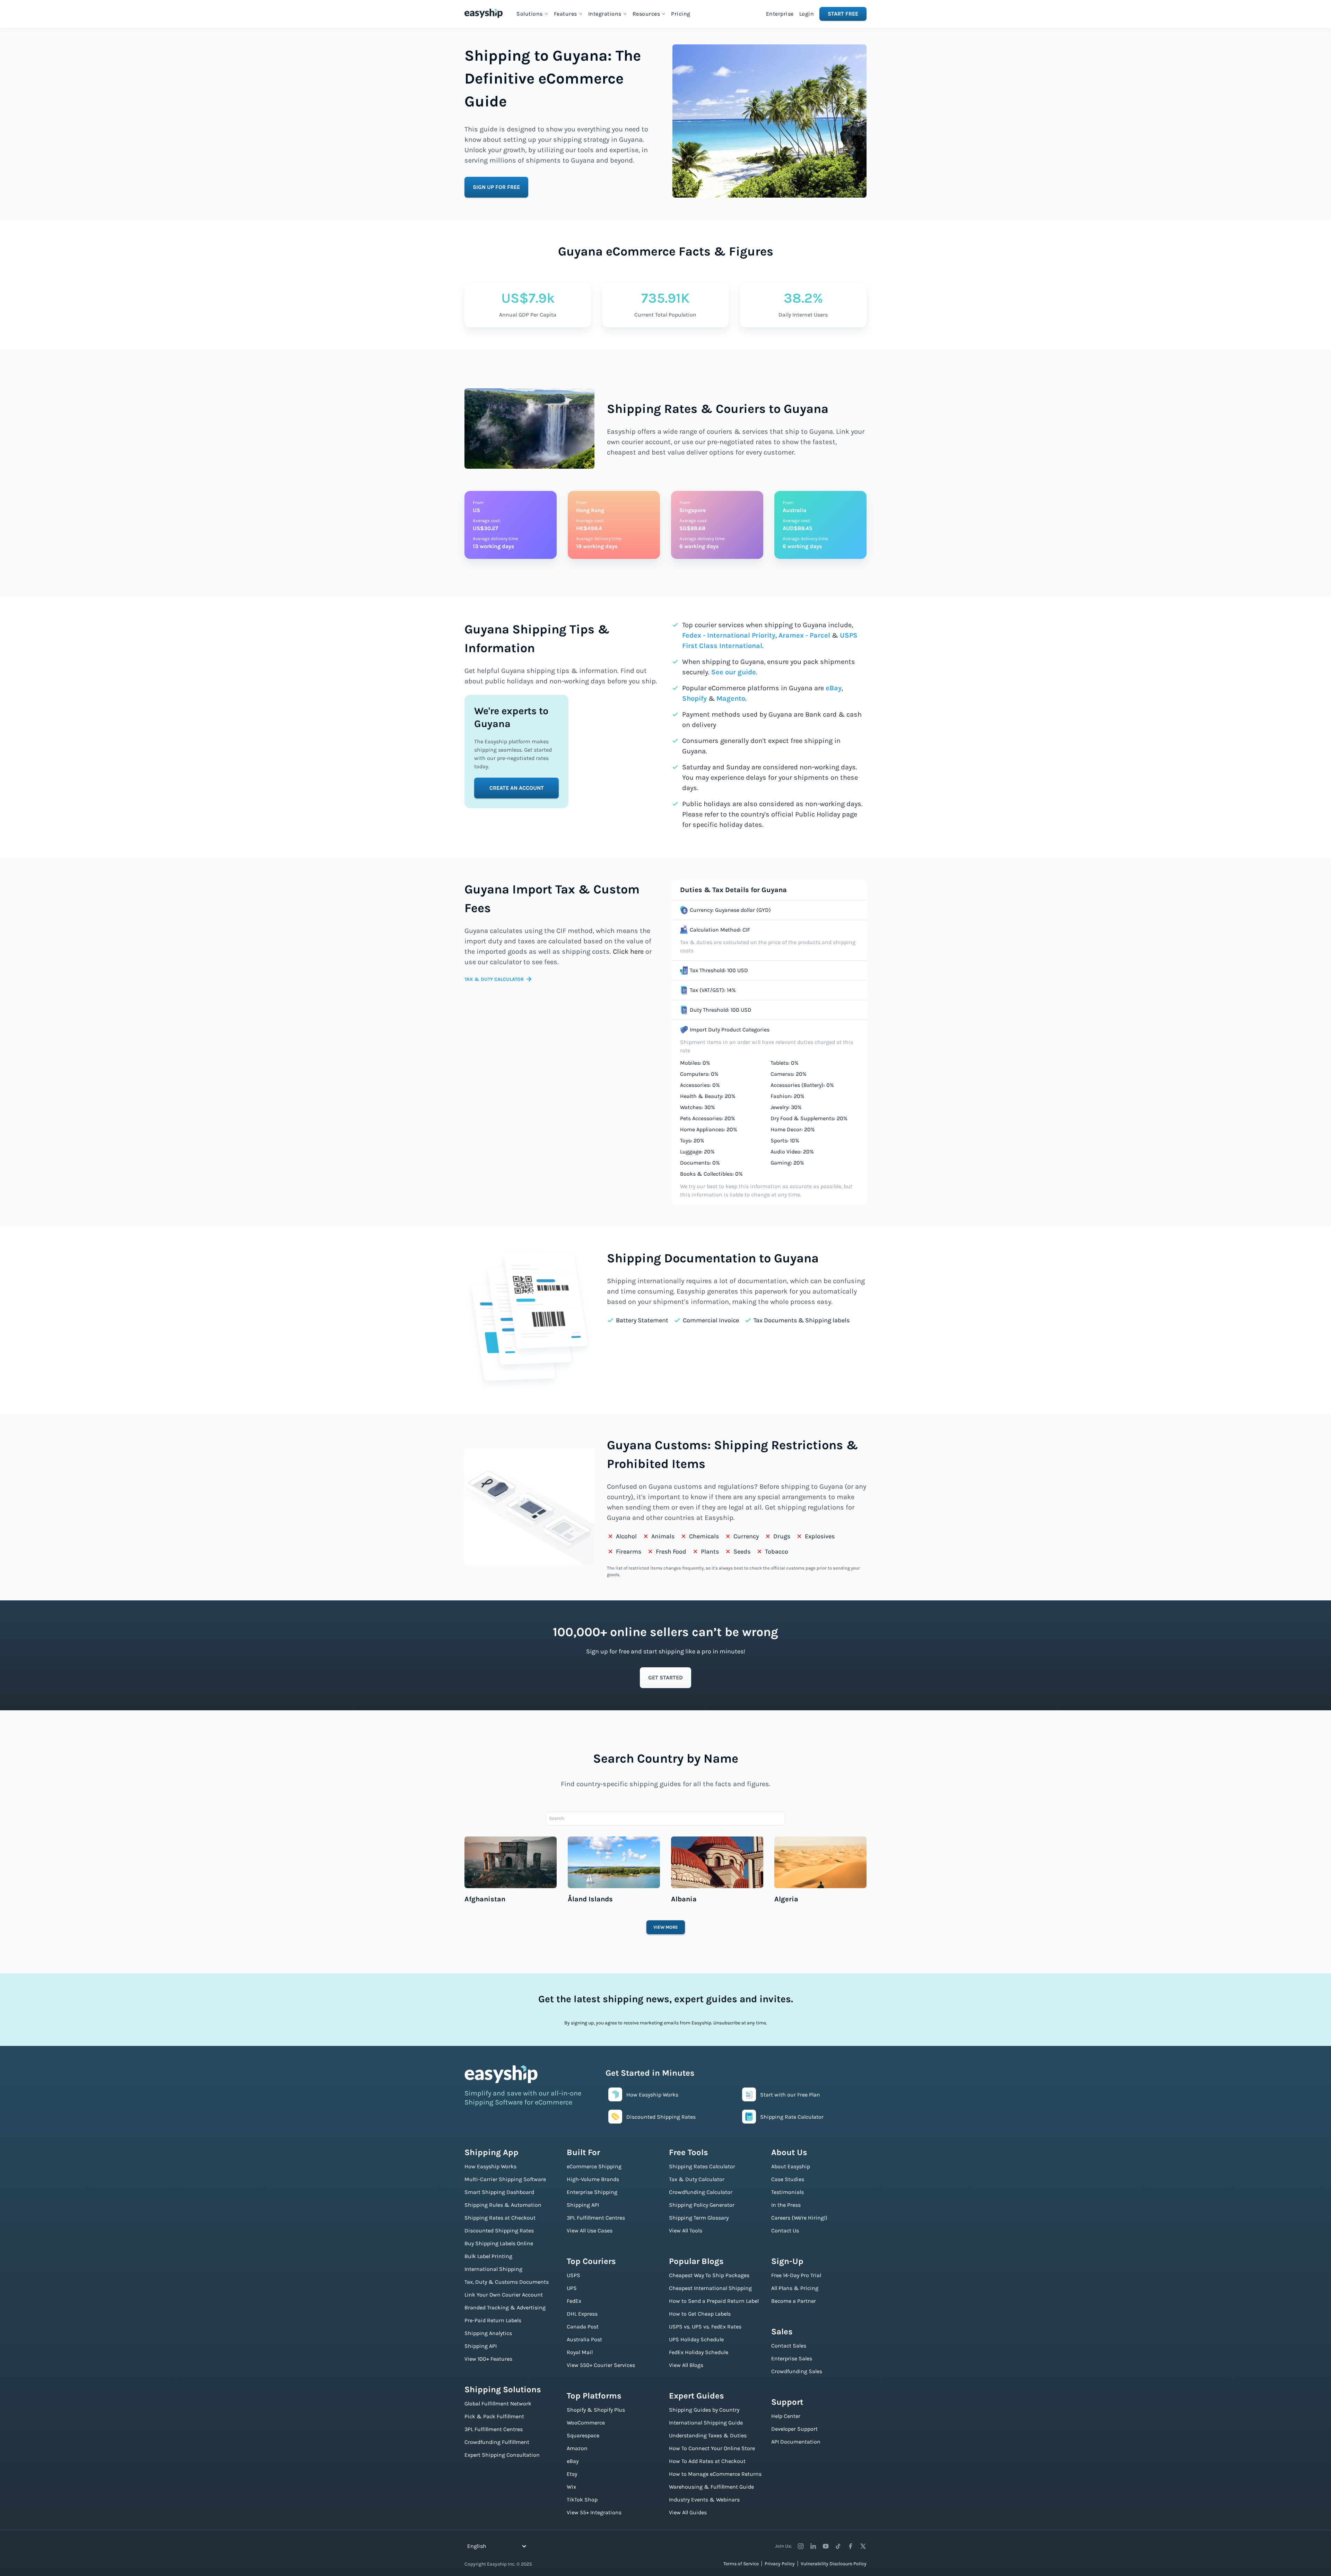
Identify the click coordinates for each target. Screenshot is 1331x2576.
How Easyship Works (490, 2166)
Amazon (577, 2448)
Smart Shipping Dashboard (499, 2192)
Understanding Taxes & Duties (708, 2435)
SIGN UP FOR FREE (496, 187)
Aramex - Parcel (804, 635)
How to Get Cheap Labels (700, 2314)
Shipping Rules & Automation (503, 2205)
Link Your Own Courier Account (504, 2295)
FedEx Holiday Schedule (699, 2352)
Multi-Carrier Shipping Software (505, 2179)
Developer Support (794, 2429)
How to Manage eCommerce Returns (715, 2474)
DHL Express (582, 2314)
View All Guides (688, 2512)
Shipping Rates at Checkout (500, 2218)
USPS (573, 2275)
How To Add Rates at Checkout (707, 2461)
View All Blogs (686, 2365)
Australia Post (584, 2339)
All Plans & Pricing (795, 2288)
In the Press (786, 2205)
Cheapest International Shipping (710, 2288)
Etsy (572, 2474)
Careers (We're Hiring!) (799, 2218)
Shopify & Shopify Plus (596, 2410)
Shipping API (481, 2346)
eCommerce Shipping (594, 2166)
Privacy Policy (780, 2564)
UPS (572, 2288)
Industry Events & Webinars (704, 2500)
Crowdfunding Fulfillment (497, 2442)
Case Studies (788, 2179)
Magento (731, 698)
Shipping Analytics (488, 2333)
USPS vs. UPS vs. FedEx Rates (705, 2327)
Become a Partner (794, 2301)
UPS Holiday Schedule (696, 2339)
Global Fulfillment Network (498, 2404)
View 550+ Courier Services (601, 2365)
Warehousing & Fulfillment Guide (711, 2487)
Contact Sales (789, 2346)
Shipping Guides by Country (704, 2410)
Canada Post (583, 2327)
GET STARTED (665, 1678)
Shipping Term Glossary (699, 2218)
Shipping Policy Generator (702, 2205)
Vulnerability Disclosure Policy (834, 2564)
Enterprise (780, 14)
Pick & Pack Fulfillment (494, 2416)
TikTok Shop (582, 2500)
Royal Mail (580, 2352)
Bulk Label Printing (488, 2256)
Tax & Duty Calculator (697, 2179)
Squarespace (583, 2435)
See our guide (734, 672)
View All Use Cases (590, 2231)
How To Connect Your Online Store (712, 2448)
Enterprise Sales (792, 2358)
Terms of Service (741, 2564)
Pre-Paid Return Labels (493, 2320)
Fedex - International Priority (729, 635)
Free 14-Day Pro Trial (796, 2275)
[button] (532, 14)
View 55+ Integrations (594, 2512)
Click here (628, 952)
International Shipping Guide (706, 2423)
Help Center (786, 2416)
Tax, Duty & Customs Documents (507, 2282)
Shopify (694, 698)
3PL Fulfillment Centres (494, 2429)
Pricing (681, 14)
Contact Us (785, 2231)
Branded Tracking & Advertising (505, 2307)
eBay (834, 688)
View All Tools (686, 2231)
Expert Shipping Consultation (502, 2455)
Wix (571, 2487)
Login (807, 14)
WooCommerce (586, 2423)
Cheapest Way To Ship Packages (709, 2275)
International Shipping (493, 2269)
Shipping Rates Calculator (702, 2166)
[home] (484, 13)
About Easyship (791, 2166)
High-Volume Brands (593, 2179)
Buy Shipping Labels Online (499, 2243)
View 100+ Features (488, 2359)
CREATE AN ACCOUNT (517, 788)
